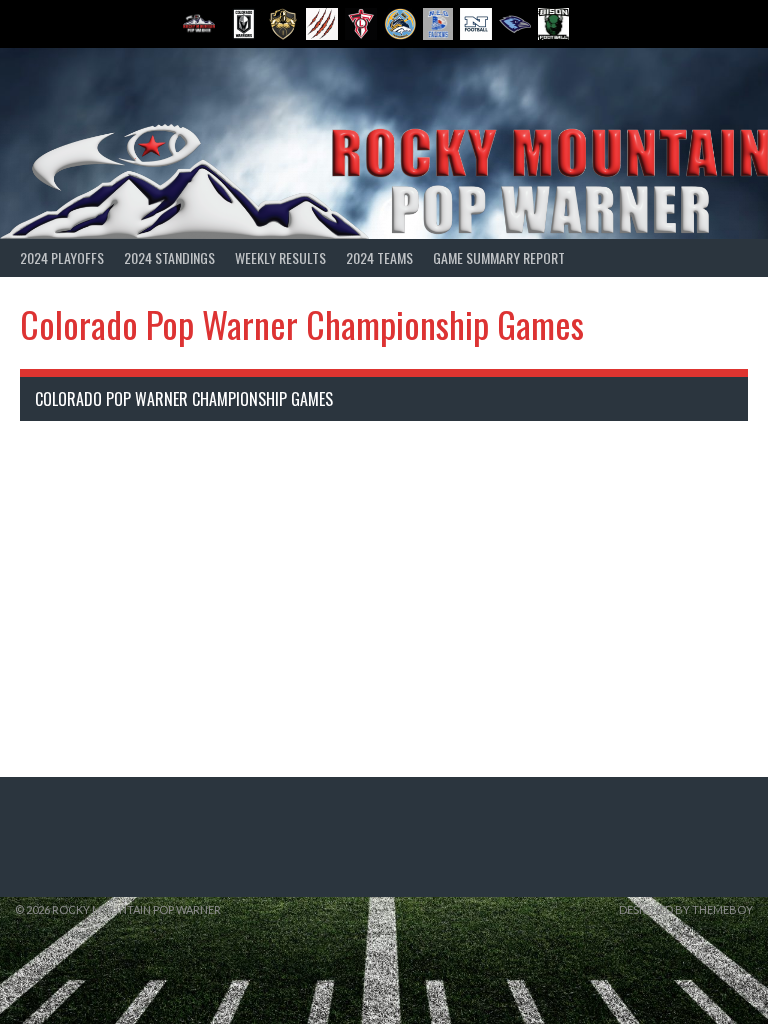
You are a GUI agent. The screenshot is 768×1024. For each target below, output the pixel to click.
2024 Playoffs (62, 257)
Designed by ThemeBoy (686, 909)
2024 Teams (379, 257)
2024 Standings (169, 257)
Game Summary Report (499, 257)
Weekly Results (280, 257)
